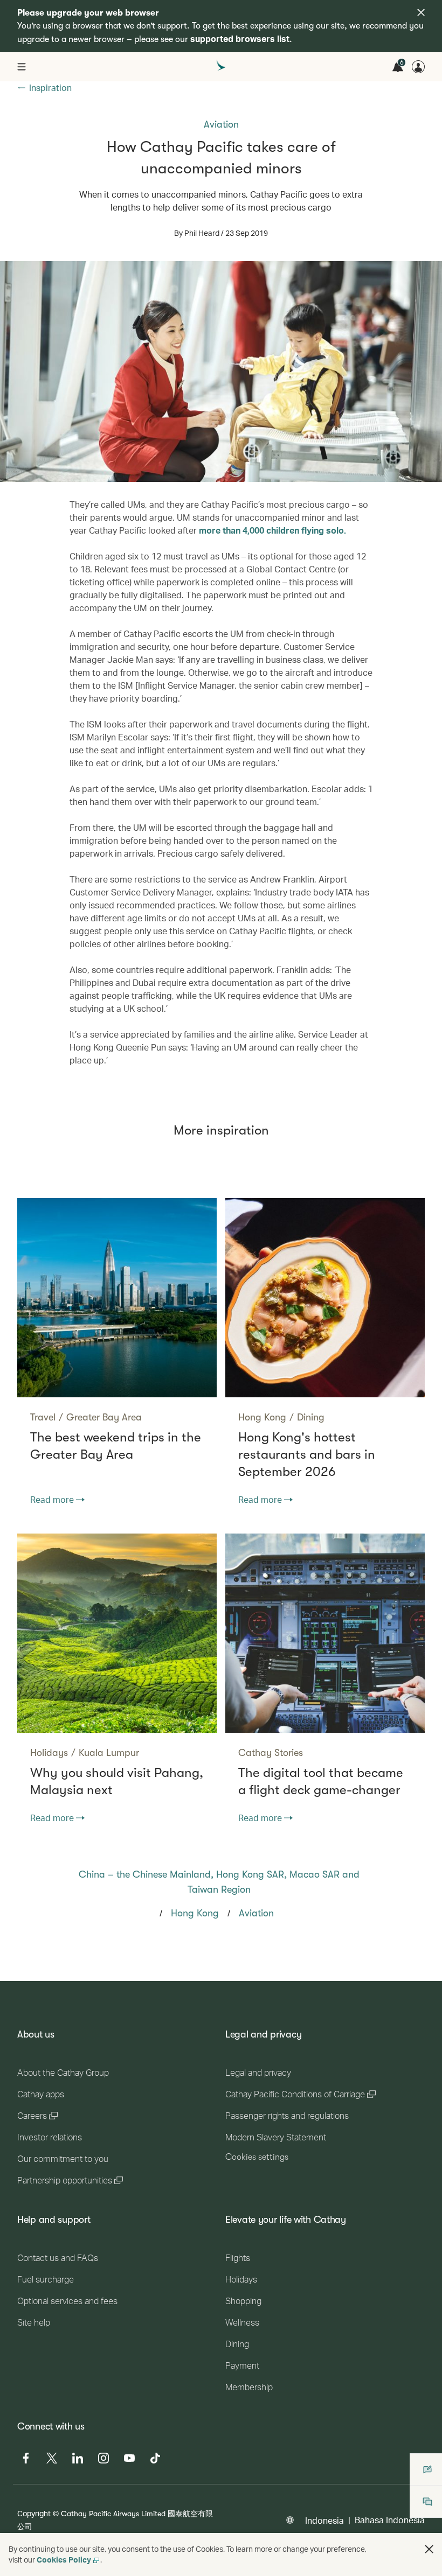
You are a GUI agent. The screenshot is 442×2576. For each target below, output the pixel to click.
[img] (421, 12)
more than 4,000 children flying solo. (272, 530)
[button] (429, 2549)
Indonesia (324, 2520)
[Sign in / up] (418, 67)
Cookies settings (257, 2157)
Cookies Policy (64, 2560)
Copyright (34, 2513)
